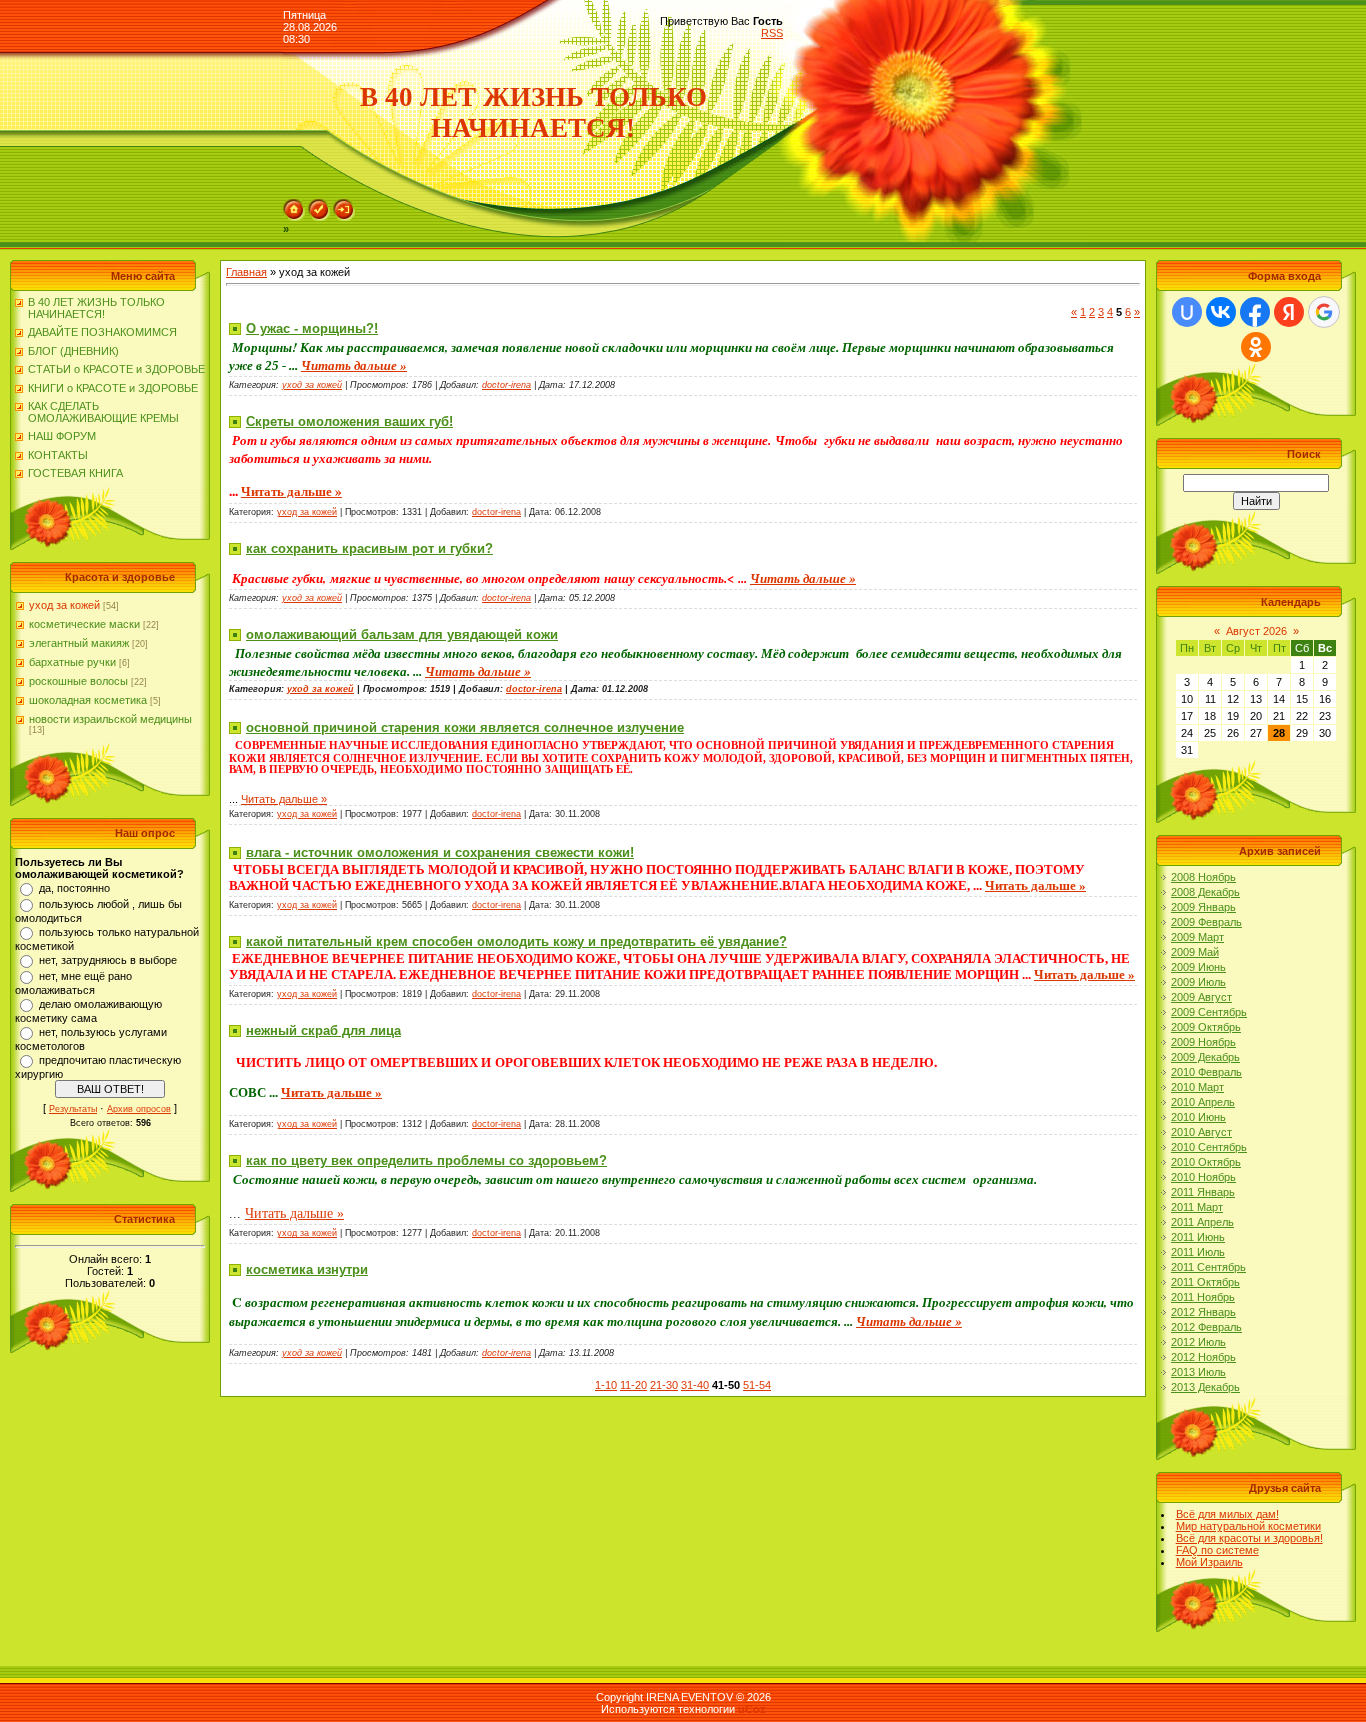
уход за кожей (64, 605)
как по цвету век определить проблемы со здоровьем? (426, 1160)
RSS (772, 33)
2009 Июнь (1198, 967)
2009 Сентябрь (1209, 1012)
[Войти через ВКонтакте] (1221, 312)
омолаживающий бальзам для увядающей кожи (402, 634)
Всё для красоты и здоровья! (1249, 1538)
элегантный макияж (79, 643)
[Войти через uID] (1187, 312)
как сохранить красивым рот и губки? (369, 548)
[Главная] (294, 217)
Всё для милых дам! (1227, 1514)
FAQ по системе (1217, 1550)
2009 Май (1195, 952)
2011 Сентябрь (1208, 1267)
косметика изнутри (307, 1269)
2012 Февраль (1206, 1327)
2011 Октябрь (1205, 1282)
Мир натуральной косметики (1248, 1526)
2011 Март (1197, 1207)
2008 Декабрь (1205, 892)
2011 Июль (1198, 1252)
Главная (246, 272)
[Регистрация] (319, 217)
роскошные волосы (78, 681)
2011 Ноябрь (1203, 1297)
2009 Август (1201, 997)
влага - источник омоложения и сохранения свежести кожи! (440, 852)
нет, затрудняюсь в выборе (108, 960)
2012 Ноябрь (1203, 1357)
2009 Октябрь (1206, 1027)
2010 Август (1201, 1132)
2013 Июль (1198, 1372)
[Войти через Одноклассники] (1256, 347)
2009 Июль (1198, 982)
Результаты (73, 1109)
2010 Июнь (1198, 1117)
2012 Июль (1198, 1342)
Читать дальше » (354, 365)
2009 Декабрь (1205, 1057)
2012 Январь (1203, 1312)
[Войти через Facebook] (1255, 312)
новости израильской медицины (110, 719)
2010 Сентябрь (1209, 1147)
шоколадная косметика (88, 700)
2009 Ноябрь (1203, 1042)
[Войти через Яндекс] (1289, 312)
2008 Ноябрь (1203, 877)
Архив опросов (139, 1109)
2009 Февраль (1206, 922)
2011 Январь (1203, 1192)
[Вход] (344, 217)
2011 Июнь (1198, 1237)
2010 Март (1197, 1087)
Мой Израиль (1209, 1562)
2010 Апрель (1203, 1102)
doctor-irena (506, 385)
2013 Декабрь (1205, 1387)
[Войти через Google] (1324, 312)
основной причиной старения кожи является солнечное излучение (465, 727)
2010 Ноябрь (1203, 1177)
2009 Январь (1203, 907)
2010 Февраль (1206, 1072)
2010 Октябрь (1206, 1162)
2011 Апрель (1202, 1222)
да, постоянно (74, 888)
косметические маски (84, 624)
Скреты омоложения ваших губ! (349, 421)
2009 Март (1197, 937)
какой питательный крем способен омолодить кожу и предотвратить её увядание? (516, 941)
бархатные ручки (72, 662)
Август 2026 (1256, 631)
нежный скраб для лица (323, 1030)
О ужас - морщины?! (312, 328)
